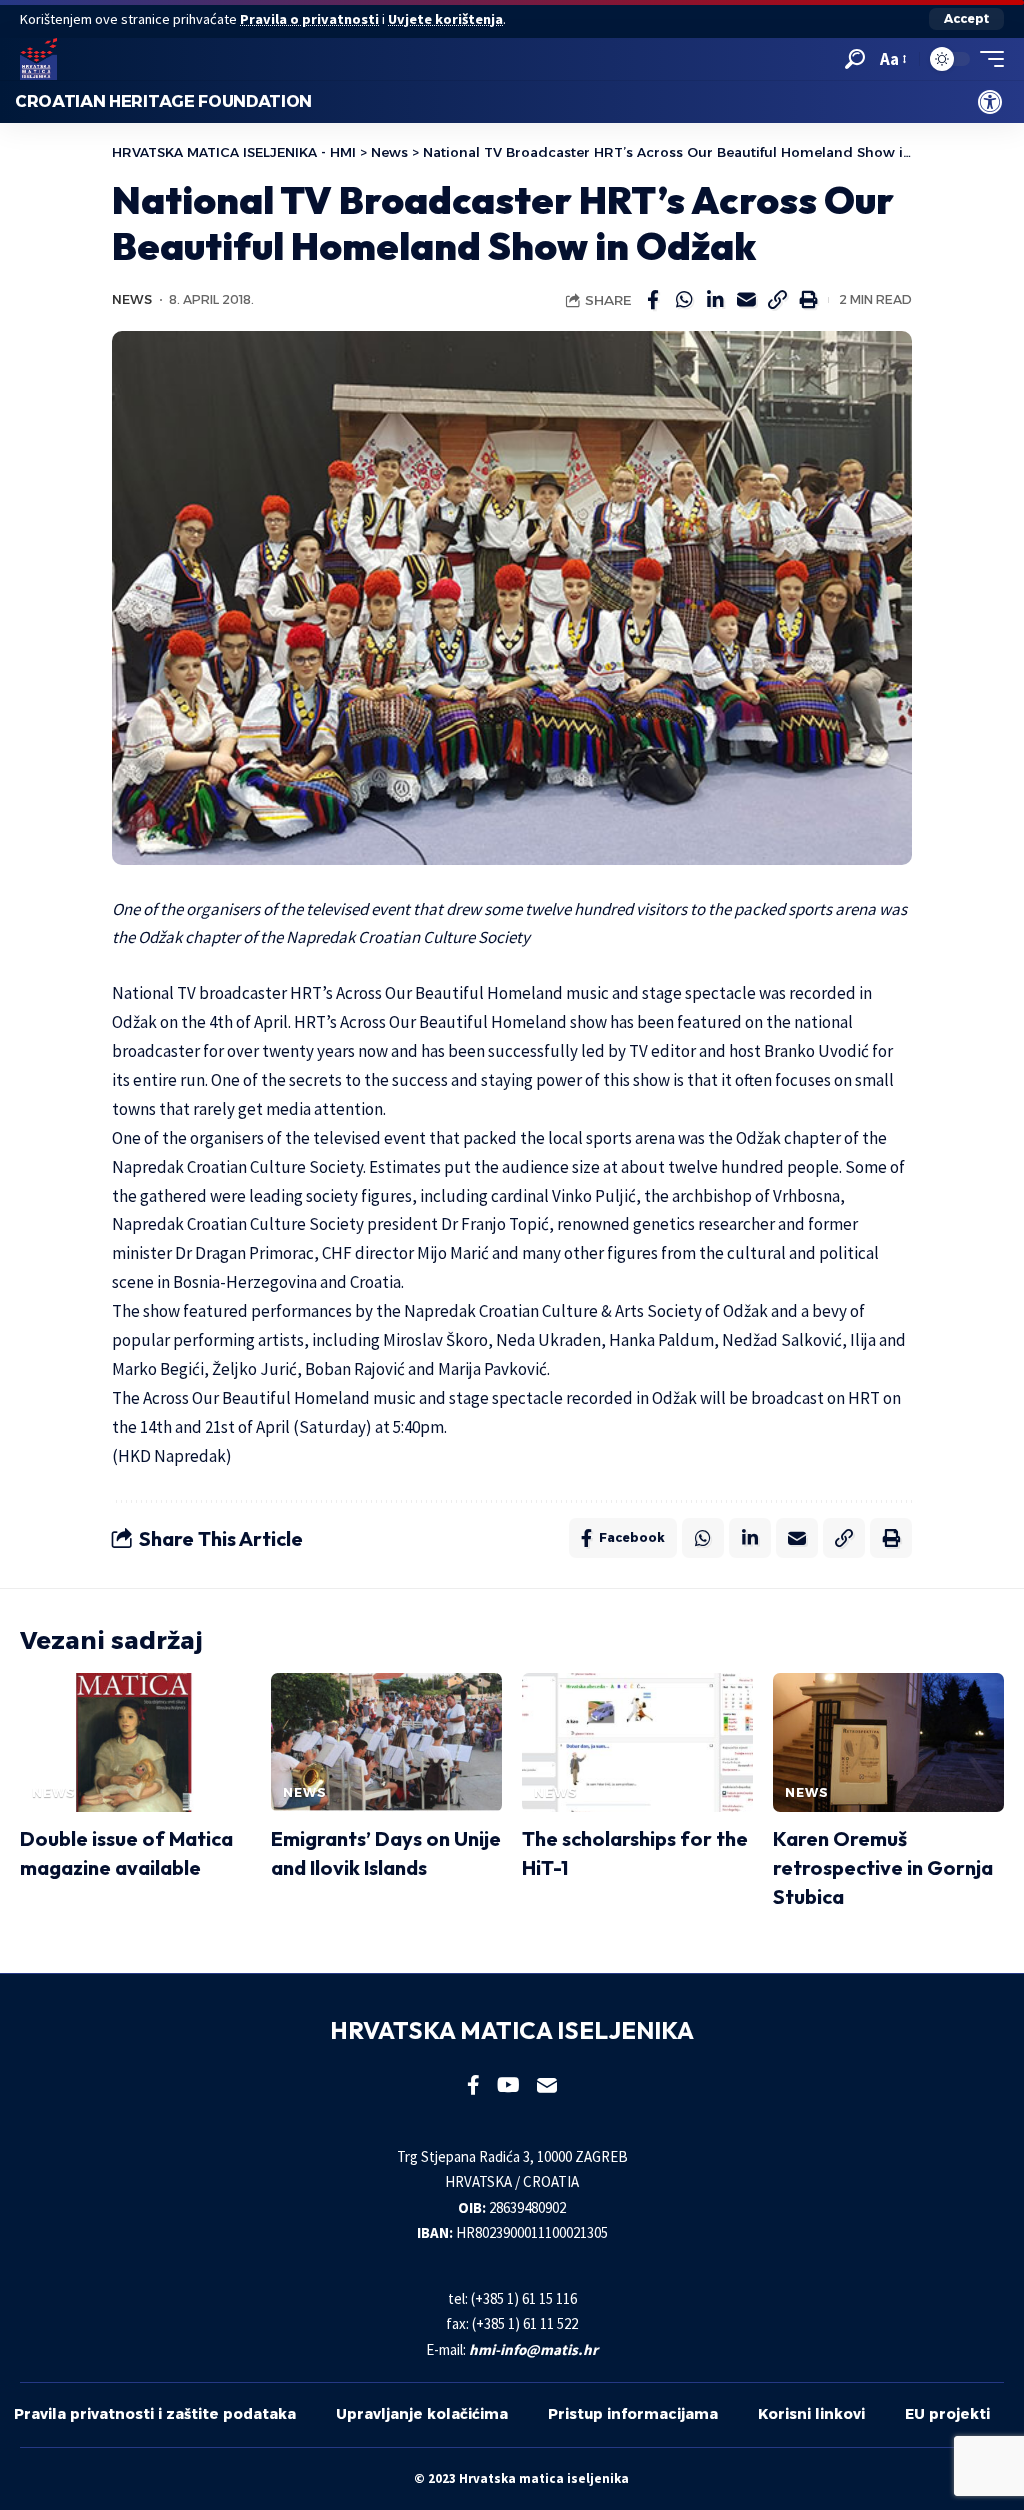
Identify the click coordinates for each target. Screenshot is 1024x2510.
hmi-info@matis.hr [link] (533, 2349)
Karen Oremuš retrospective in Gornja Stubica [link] (883, 1867)
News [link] (132, 299)
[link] (990, 102)
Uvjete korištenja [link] (445, 19)
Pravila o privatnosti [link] (309, 19)
